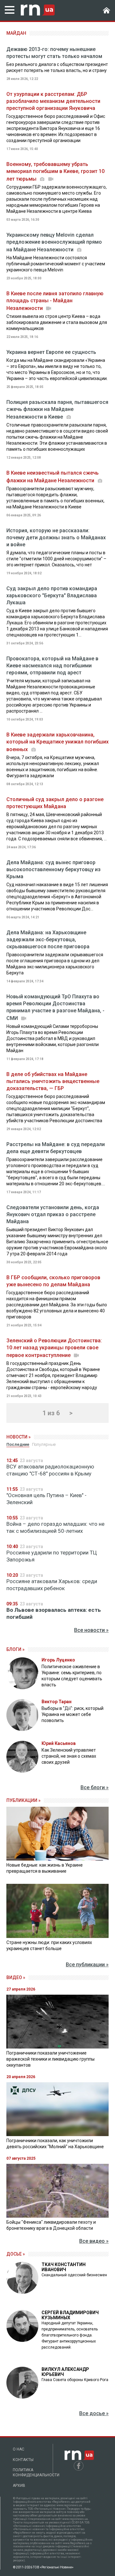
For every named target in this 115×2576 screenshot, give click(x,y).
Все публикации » (87, 1965)
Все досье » (94, 2413)
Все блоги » (95, 1787)
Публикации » (23, 1800)
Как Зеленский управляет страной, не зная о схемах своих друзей (69, 1756)
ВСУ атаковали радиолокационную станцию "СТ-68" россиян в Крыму (50, 1470)
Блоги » (15, 1649)
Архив (19, 2486)
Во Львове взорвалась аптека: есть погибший (54, 1613)
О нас (19, 2449)
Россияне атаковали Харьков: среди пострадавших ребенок (52, 1585)
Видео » (16, 1977)
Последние (18, 1444)
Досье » (16, 2254)
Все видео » (94, 2241)
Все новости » (91, 1630)
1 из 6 (51, 1413)
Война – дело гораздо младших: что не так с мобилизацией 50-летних (55, 1527)
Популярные (44, 1444)
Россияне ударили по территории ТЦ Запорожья (52, 1556)
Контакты (23, 2460)
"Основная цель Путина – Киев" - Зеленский (46, 1499)
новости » (19, 1437)
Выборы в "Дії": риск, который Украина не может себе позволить (73, 1714)
